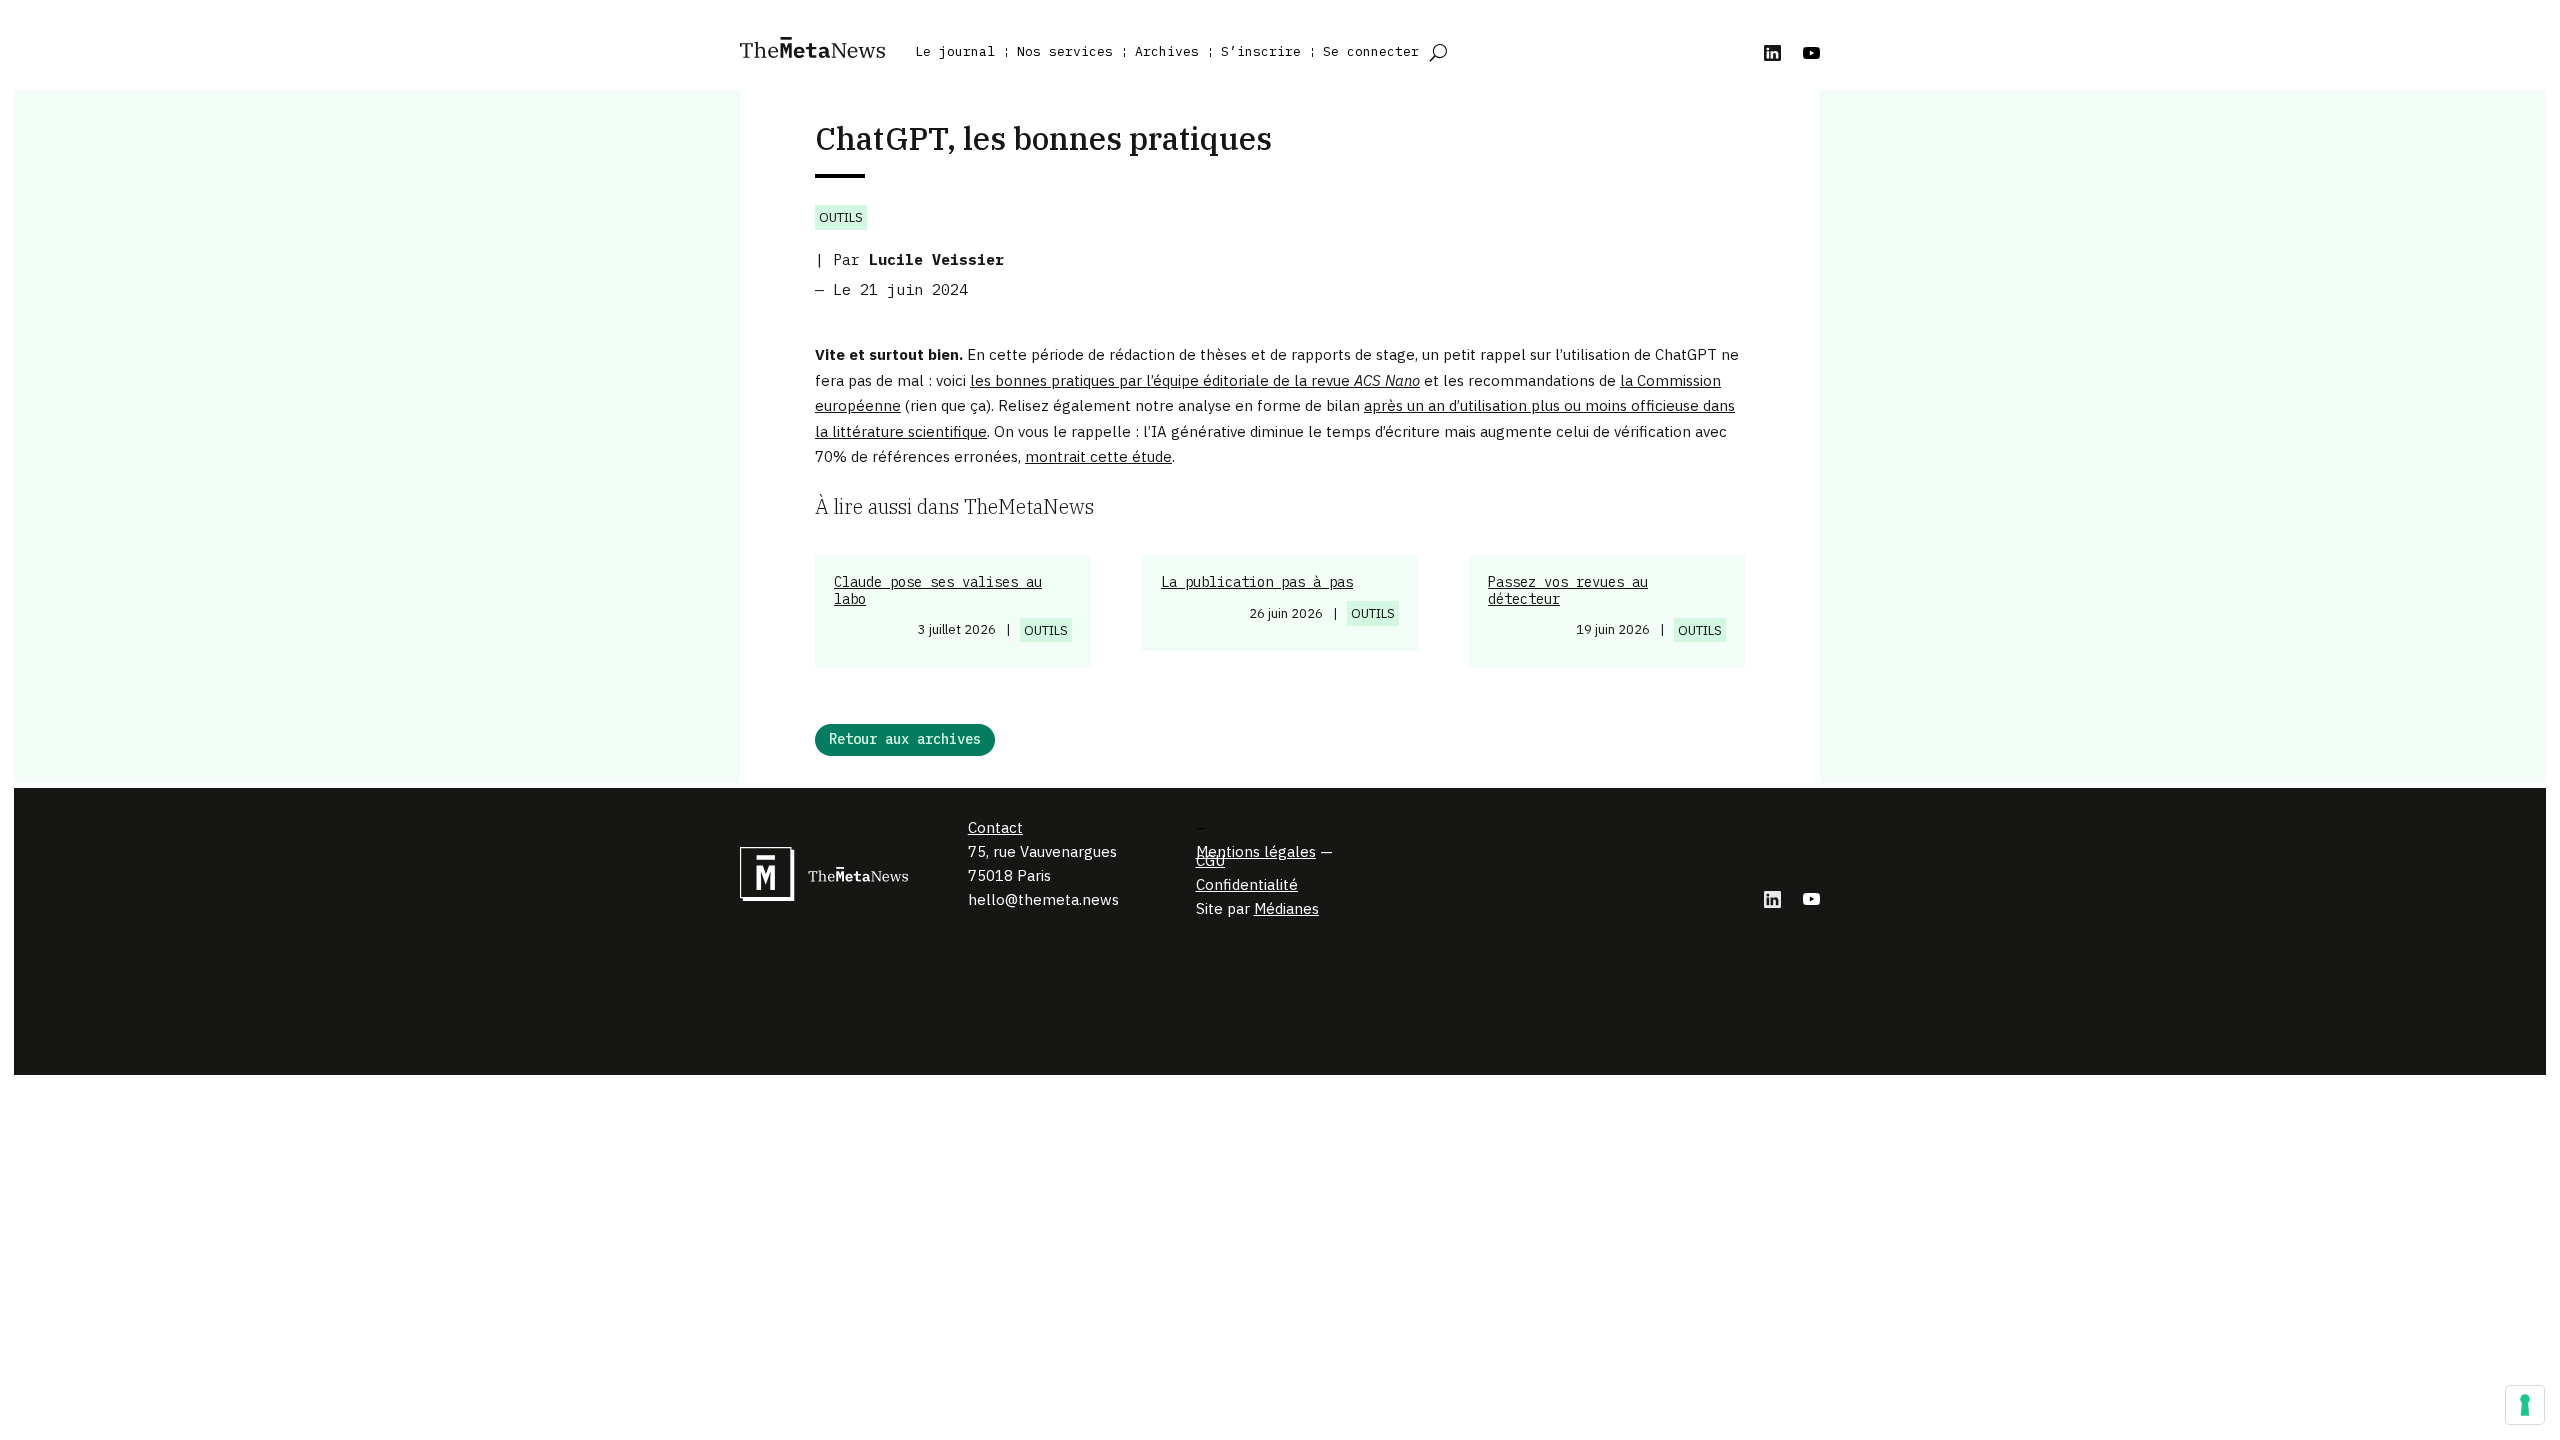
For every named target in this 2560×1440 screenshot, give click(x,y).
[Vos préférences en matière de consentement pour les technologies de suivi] (2525, 1405)
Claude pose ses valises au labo (938, 590)
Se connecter (1371, 51)
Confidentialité (1247, 884)
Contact (995, 827)
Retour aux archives (905, 739)
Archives (1167, 51)
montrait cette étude (1098, 456)
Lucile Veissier (936, 259)
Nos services (1065, 51)
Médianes (1286, 908)
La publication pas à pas (1257, 582)
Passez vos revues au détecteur (1568, 590)
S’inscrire (1261, 51)
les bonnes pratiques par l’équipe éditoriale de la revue (1195, 380)
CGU (1210, 860)
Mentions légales (1256, 851)
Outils (841, 217)
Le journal (955, 51)
